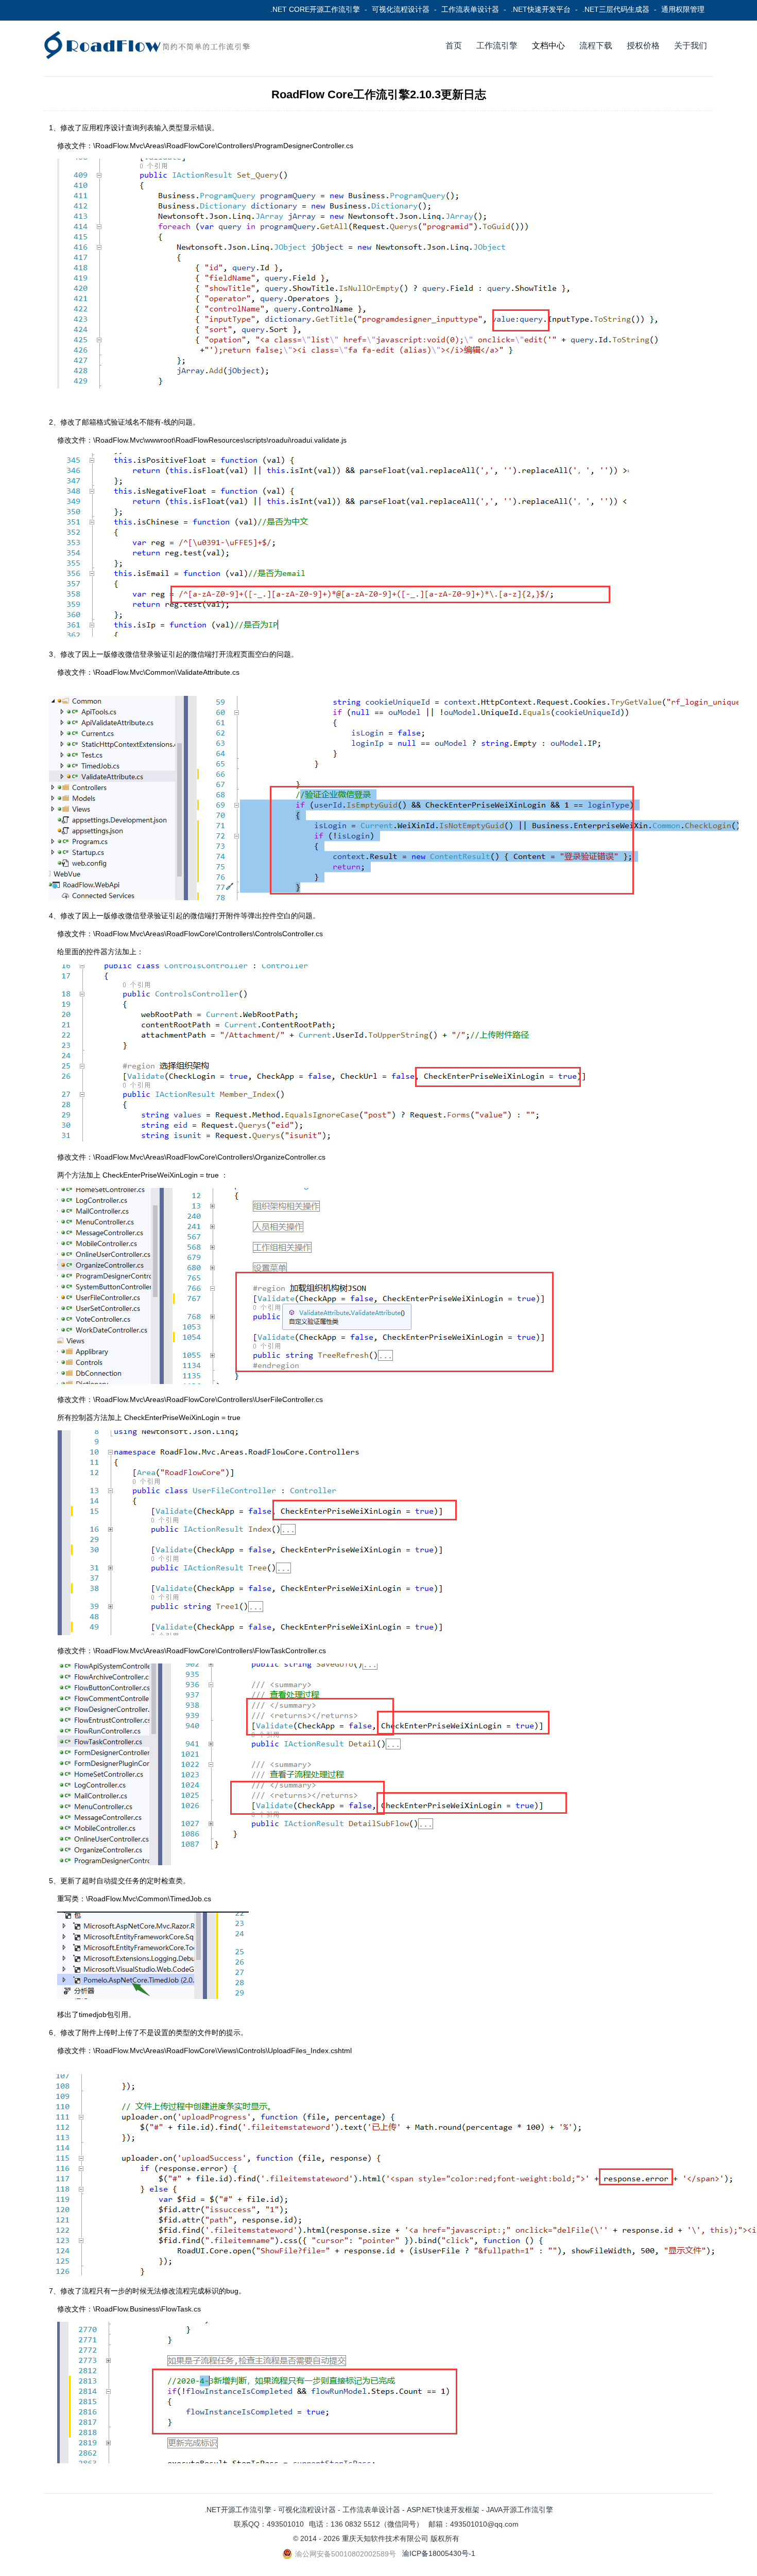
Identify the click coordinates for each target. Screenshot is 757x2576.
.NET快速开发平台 (541, 9)
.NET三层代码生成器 (616, 9)
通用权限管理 (683, 9)
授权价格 (643, 46)
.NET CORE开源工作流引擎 (315, 9)
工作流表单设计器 (470, 9)
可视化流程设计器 (401, 9)
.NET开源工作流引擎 (238, 2510)
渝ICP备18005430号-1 (439, 2553)
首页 (454, 46)
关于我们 (691, 46)
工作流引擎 (497, 46)
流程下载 (596, 46)
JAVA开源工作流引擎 (520, 2510)
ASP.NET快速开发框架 (443, 2510)
